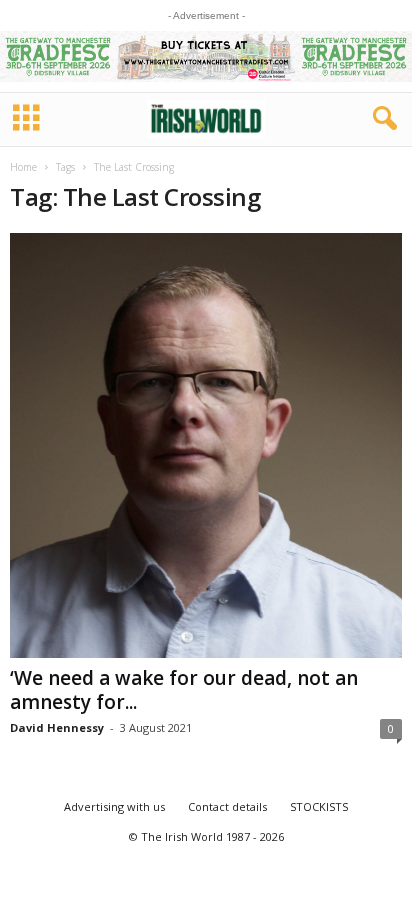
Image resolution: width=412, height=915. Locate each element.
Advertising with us (114, 806)
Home (23, 167)
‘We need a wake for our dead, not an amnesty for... (184, 690)
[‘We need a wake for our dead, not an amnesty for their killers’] (206, 445)
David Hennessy (57, 727)
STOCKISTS (319, 806)
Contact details (227, 806)
